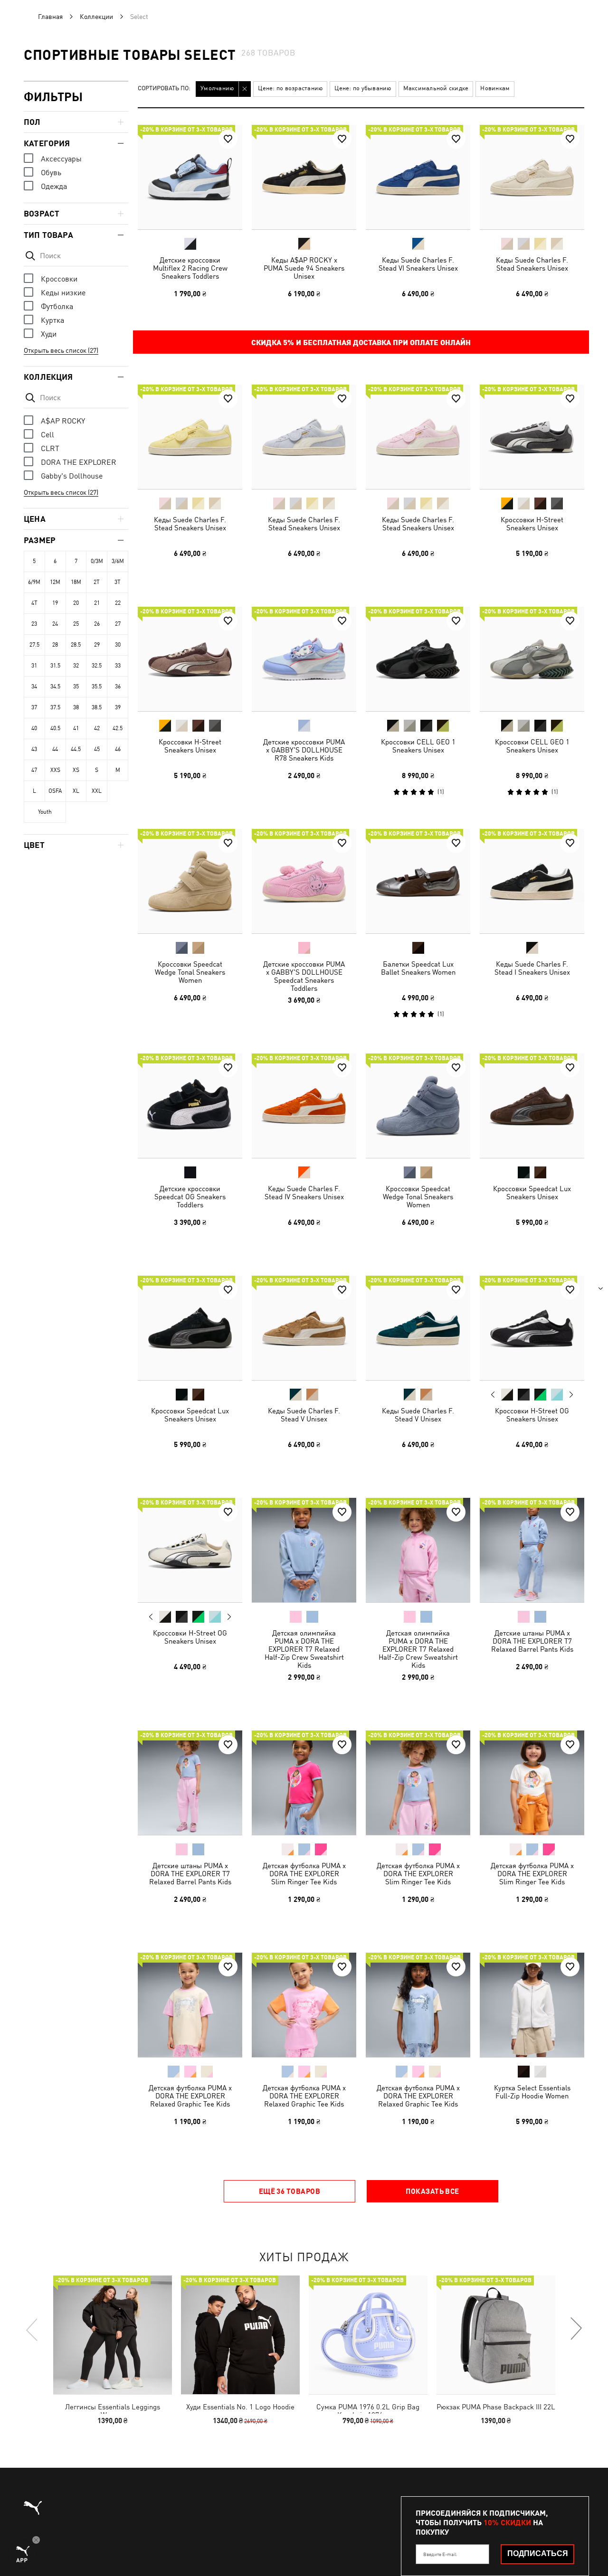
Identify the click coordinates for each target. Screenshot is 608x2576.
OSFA (55, 791)
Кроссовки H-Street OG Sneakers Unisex (532, 1415)
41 (76, 728)
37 (34, 707)
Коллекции (96, 17)
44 (55, 749)
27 (118, 624)
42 (97, 728)
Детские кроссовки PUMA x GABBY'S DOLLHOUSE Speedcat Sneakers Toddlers (304, 976)
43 (34, 749)
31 (34, 666)
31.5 (55, 666)
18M (76, 582)
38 (76, 707)
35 (76, 686)
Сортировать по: (164, 89)
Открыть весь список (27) (61, 350)
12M (55, 582)
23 (34, 624)
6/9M (34, 582)
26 (97, 624)
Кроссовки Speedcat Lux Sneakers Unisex (532, 1193)
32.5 (97, 666)
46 (118, 749)
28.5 (76, 645)
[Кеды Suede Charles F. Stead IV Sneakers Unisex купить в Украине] (304, 1106)
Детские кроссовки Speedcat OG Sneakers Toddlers (190, 1197)
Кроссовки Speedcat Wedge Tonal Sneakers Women (190, 972)
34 (34, 686)
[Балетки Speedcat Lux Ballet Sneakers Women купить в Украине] (418, 881)
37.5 (55, 707)
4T (34, 603)
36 (118, 686)
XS (76, 770)
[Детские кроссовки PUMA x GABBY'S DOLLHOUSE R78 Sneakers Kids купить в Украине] (304, 659)
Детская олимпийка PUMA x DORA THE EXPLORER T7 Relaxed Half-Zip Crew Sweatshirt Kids (304, 1649)
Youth (45, 812)
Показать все (432, 2191)
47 (34, 770)
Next (571, 1395)
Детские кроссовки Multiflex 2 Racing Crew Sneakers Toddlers (190, 268)
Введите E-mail (440, 2554)
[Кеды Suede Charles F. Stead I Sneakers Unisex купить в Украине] (532, 881)
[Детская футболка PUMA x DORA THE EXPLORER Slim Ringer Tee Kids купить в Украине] (304, 1783)
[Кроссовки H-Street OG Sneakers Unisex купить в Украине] (532, 1328)
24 (55, 624)
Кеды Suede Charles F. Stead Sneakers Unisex (532, 264)
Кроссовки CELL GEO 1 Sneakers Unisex (418, 746)
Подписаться (538, 2553)
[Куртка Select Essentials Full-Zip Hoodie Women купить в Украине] (532, 2005)
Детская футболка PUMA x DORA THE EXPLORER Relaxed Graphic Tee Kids (190, 2096)
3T (118, 582)
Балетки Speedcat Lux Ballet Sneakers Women (418, 968)
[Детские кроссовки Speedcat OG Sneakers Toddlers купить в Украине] (190, 1106)
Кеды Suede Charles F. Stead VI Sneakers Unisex (418, 264)
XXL (97, 791)
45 (97, 749)
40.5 (55, 728)
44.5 (76, 749)
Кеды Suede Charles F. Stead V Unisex (304, 1415)
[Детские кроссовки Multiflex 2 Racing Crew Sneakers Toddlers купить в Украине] (190, 177)
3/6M (118, 561)
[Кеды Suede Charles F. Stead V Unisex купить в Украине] (304, 1328)
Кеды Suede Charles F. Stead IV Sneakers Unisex (304, 1193)
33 (118, 666)
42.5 (118, 728)
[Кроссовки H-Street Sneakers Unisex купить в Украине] (532, 437)
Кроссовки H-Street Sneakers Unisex (532, 524)
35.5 (97, 686)
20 (76, 603)
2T (97, 582)
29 (97, 645)
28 (55, 645)
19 (55, 603)
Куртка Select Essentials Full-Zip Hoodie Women (532, 2092)
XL (76, 791)
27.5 (34, 645)
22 (118, 603)
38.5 (97, 707)
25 (76, 624)
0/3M (97, 561)
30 (118, 645)
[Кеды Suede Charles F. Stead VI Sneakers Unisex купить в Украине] (418, 177)
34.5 (55, 686)
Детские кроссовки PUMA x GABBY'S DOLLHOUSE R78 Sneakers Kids (304, 750)
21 (97, 603)
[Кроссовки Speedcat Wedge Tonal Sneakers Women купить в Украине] (190, 881)
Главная (50, 17)
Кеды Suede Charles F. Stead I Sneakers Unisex (532, 968)
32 (76, 666)
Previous (493, 1394)
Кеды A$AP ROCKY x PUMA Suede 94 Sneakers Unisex (304, 268)
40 (34, 728)
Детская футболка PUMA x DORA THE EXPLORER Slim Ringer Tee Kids (304, 1874)
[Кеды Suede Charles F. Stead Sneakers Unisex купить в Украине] (532, 177)
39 (118, 707)
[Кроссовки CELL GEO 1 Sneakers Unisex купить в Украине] (418, 659)
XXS (55, 770)
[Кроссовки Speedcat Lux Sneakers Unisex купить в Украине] (532, 1106)
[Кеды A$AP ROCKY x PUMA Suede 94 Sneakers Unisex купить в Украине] (304, 177)
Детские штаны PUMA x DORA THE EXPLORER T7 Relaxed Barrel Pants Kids (532, 1641)
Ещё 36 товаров (290, 2191)
